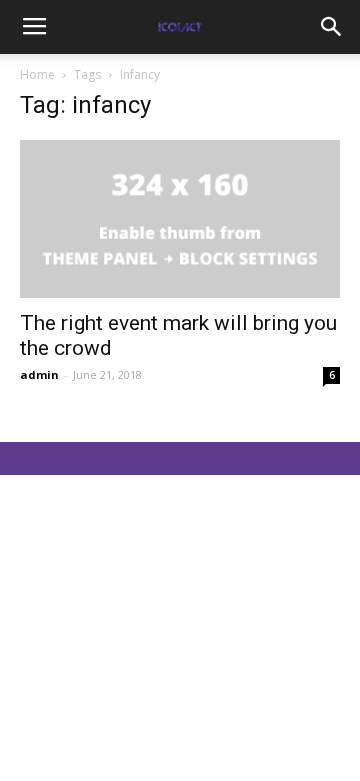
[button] (332, 27)
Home (37, 74)
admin (39, 374)
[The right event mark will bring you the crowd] (180, 219)
